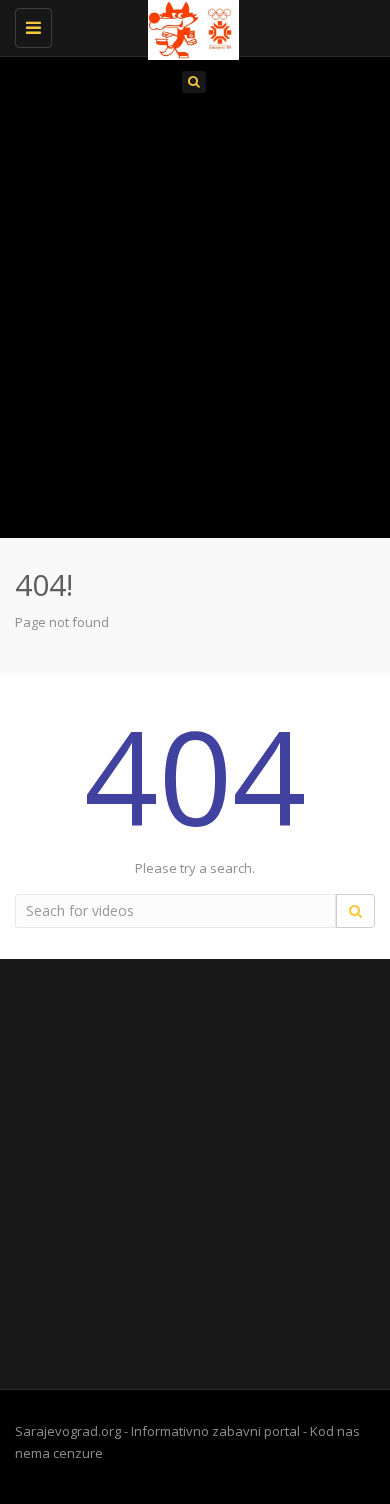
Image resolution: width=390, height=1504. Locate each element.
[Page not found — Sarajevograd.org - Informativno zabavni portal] (190, 25)
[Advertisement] (195, 322)
